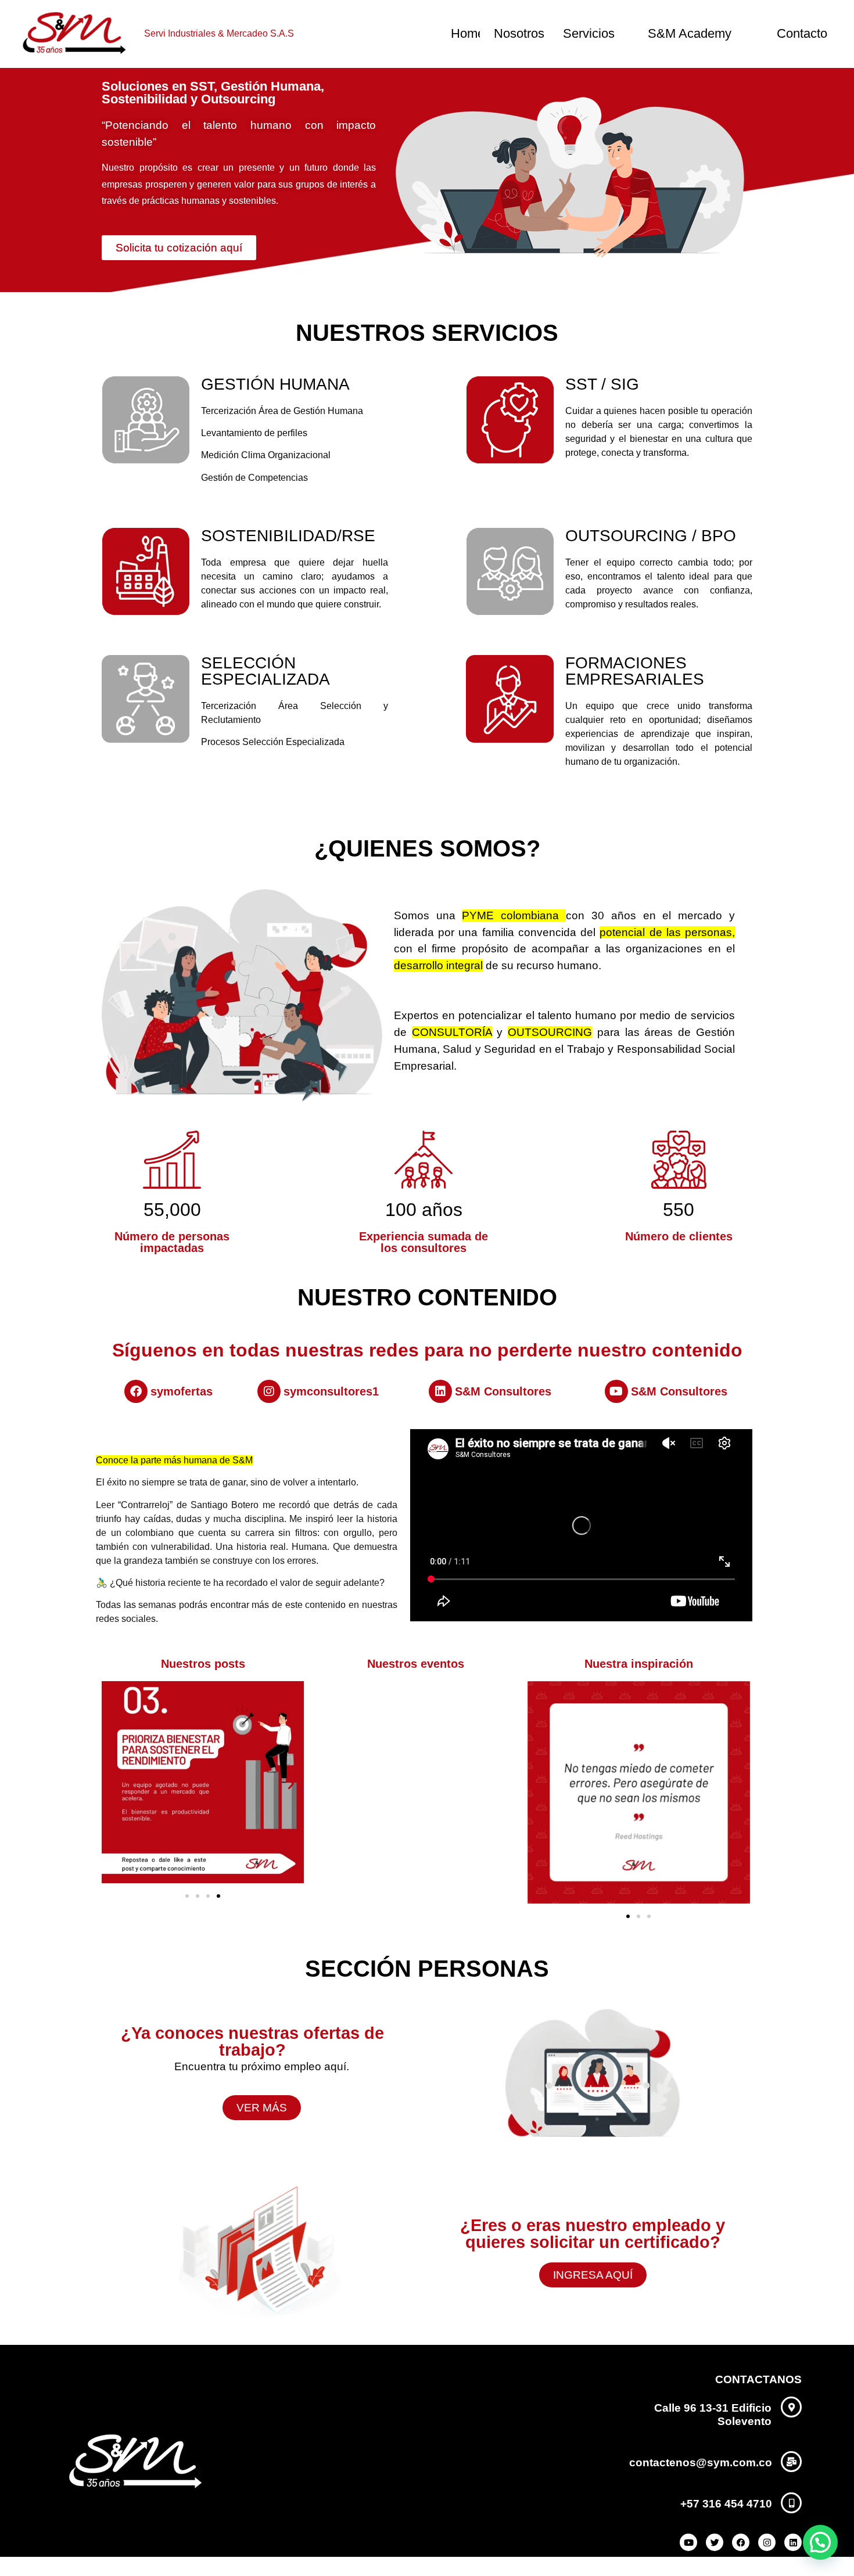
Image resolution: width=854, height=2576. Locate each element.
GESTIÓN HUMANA (275, 384)
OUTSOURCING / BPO (651, 536)
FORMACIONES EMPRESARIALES (635, 671)
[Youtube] (616, 1391)
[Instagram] (269, 1391)
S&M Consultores (503, 1391)
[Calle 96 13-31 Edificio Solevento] (791, 2407)
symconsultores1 (331, 1391)
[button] (114, 1784)
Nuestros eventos (416, 1664)
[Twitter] (715, 2542)
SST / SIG (602, 384)
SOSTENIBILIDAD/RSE (288, 536)
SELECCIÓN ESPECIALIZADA (265, 671)
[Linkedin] (440, 1391)
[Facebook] (136, 1391)
